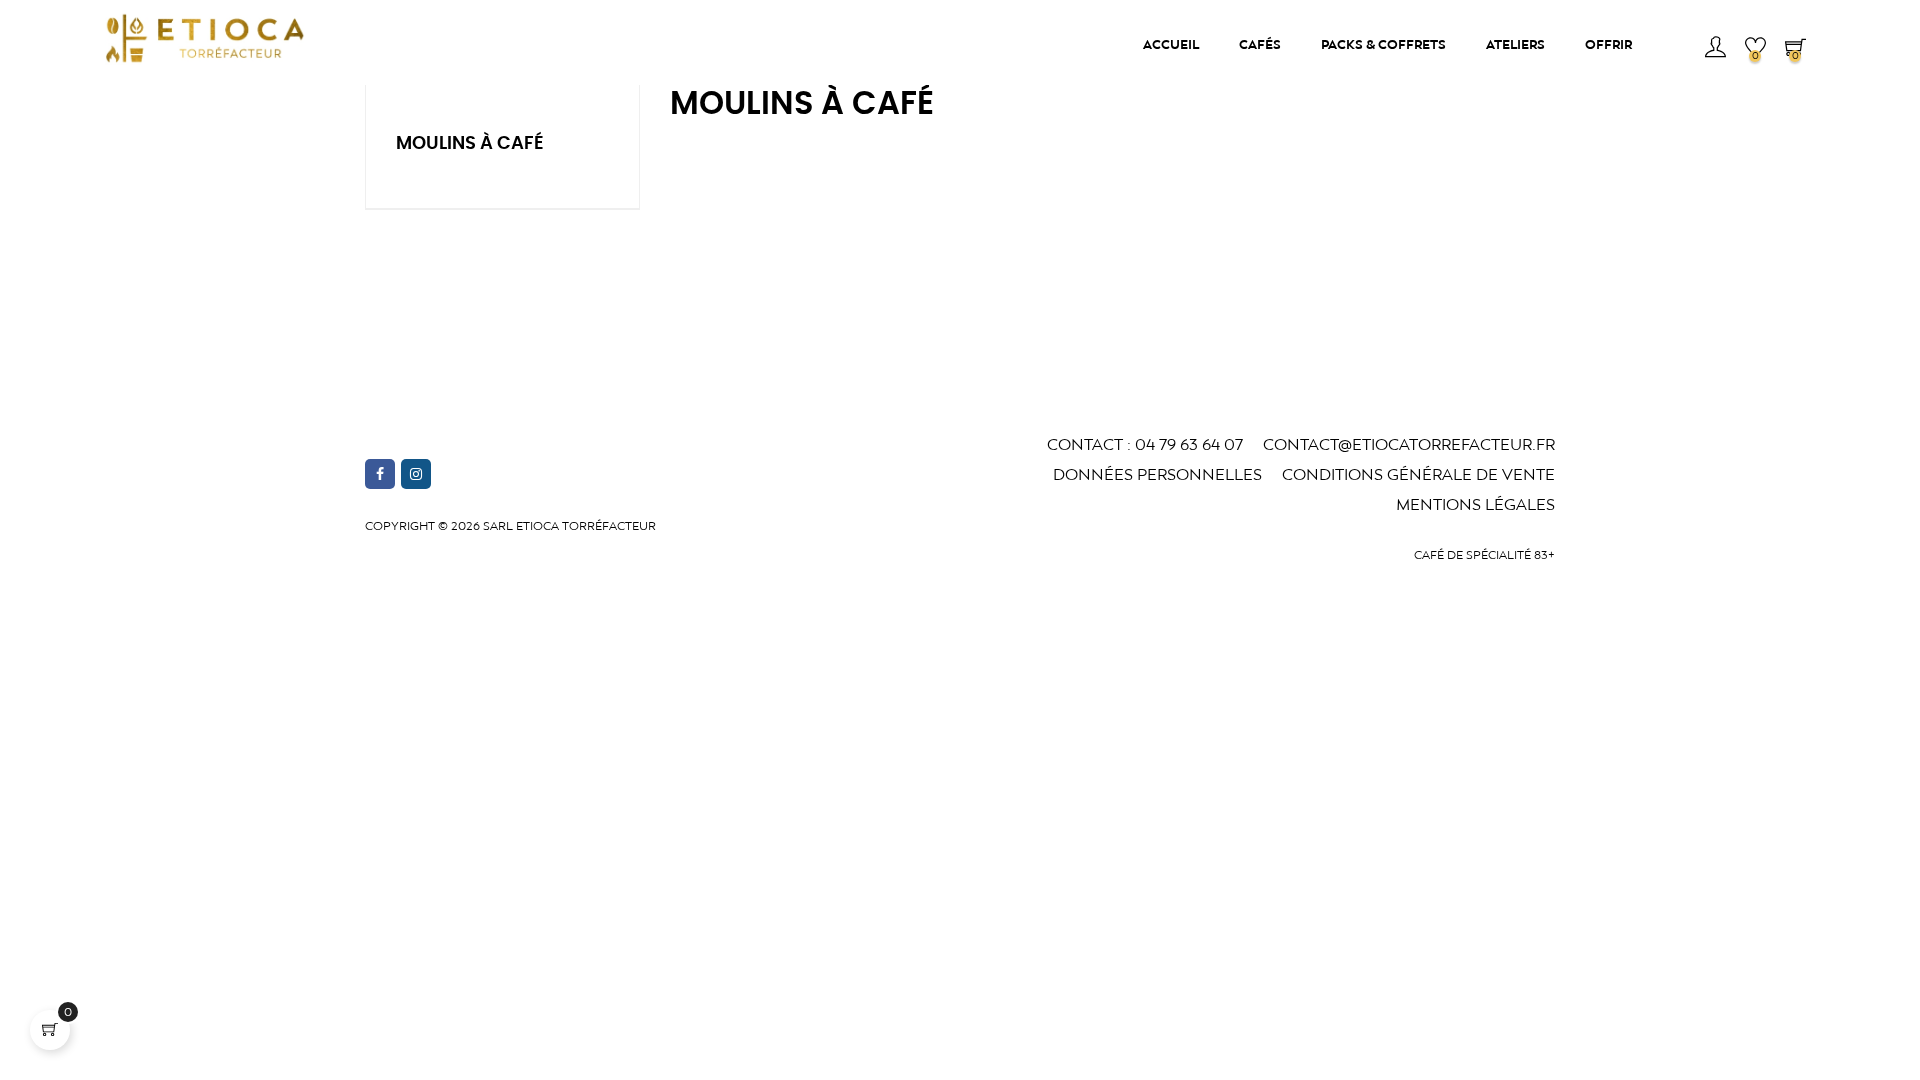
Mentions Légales (1475, 504)
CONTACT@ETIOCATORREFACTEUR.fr (1409, 444)
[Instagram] (416, 474)
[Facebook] (380, 474)
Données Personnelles (1157, 474)
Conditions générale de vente (1418, 474)
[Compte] (1715, 45)
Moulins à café (470, 144)
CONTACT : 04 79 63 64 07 (1145, 444)
